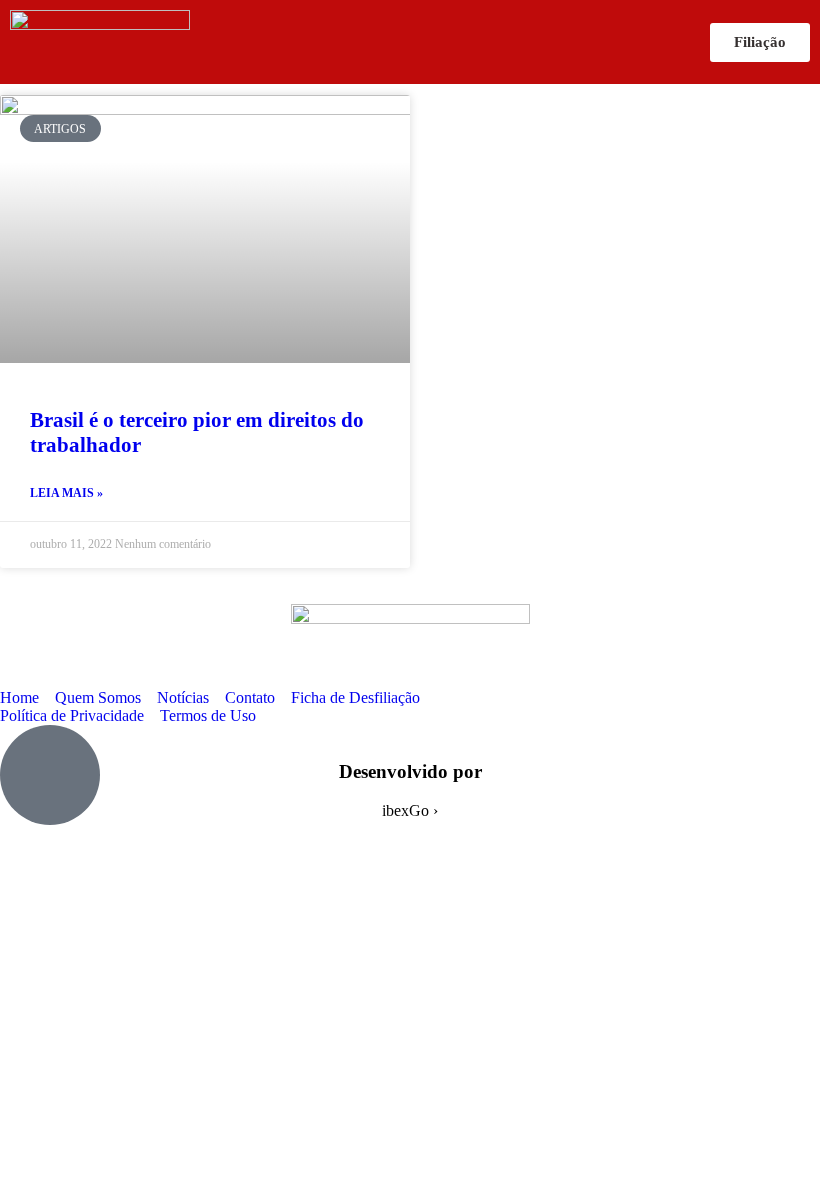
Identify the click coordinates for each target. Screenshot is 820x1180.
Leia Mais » (66, 493)
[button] (450, 42)
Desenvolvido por (410, 771)
